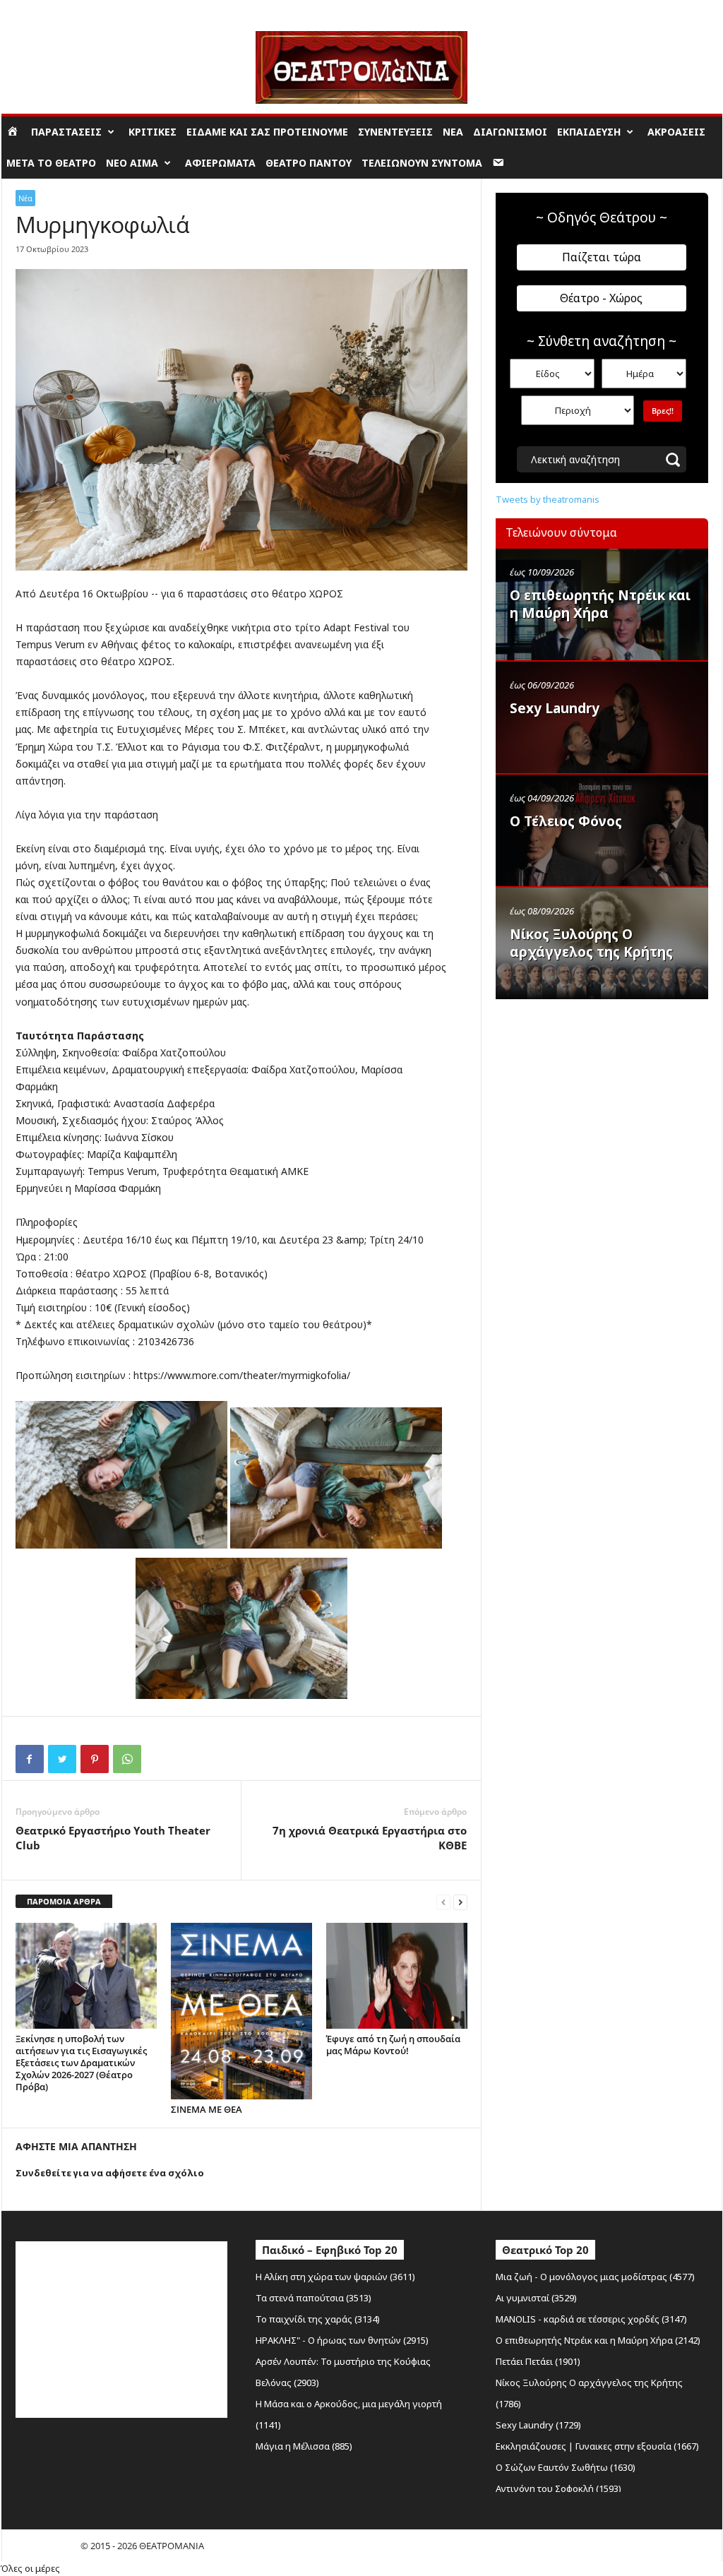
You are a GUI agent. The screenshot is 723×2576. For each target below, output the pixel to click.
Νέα (453, 132)
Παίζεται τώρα (602, 257)
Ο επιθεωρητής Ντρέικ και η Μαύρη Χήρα (600, 604)
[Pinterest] (95, 1759)
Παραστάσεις (66, 132)
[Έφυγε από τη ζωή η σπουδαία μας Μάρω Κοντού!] (397, 1976)
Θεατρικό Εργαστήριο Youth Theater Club (113, 1838)
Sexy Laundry (555, 708)
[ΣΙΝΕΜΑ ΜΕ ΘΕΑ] (241, 2011)
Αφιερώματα (220, 163)
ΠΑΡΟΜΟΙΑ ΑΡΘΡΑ (64, 1901)
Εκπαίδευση (589, 132)
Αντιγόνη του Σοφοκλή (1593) (558, 2488)
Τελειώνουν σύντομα (422, 163)
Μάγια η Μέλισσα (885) (304, 2446)
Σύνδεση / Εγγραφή (41, 10)
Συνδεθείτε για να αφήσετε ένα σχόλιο (110, 2173)
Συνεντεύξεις (395, 132)
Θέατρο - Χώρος (601, 298)
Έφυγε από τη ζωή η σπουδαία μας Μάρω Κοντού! (393, 2045)
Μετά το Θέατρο (51, 163)
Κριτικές (153, 132)
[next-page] (460, 1902)
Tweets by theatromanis (548, 499)
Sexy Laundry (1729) (538, 2425)
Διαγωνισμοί (510, 132)
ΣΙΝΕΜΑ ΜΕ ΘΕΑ (207, 2109)
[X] (62, 1759)
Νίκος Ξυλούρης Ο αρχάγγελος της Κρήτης (591, 943)
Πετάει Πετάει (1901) (538, 2361)
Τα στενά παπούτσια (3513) (313, 2298)
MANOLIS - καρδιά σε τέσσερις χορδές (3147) (591, 2319)
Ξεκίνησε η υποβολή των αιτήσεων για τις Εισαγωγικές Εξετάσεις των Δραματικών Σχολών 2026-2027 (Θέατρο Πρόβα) (81, 2063)
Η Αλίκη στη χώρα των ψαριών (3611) (335, 2277)
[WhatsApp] (127, 1759)
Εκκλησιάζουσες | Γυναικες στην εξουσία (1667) (597, 2446)
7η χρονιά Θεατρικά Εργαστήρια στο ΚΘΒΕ (370, 1838)
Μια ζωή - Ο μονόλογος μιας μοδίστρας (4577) (595, 2277)
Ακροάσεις (676, 132)
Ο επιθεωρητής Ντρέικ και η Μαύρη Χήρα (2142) (598, 2340)
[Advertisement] (602, 1097)
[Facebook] (30, 1759)
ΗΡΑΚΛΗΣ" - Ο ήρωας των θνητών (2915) (342, 2340)
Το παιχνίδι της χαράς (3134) (318, 2319)
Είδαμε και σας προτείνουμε (267, 132)
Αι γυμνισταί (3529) (536, 2298)
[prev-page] (443, 1902)
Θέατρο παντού (309, 163)
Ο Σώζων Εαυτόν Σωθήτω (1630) (566, 2467)
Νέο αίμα (132, 163)
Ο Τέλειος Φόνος (566, 821)
